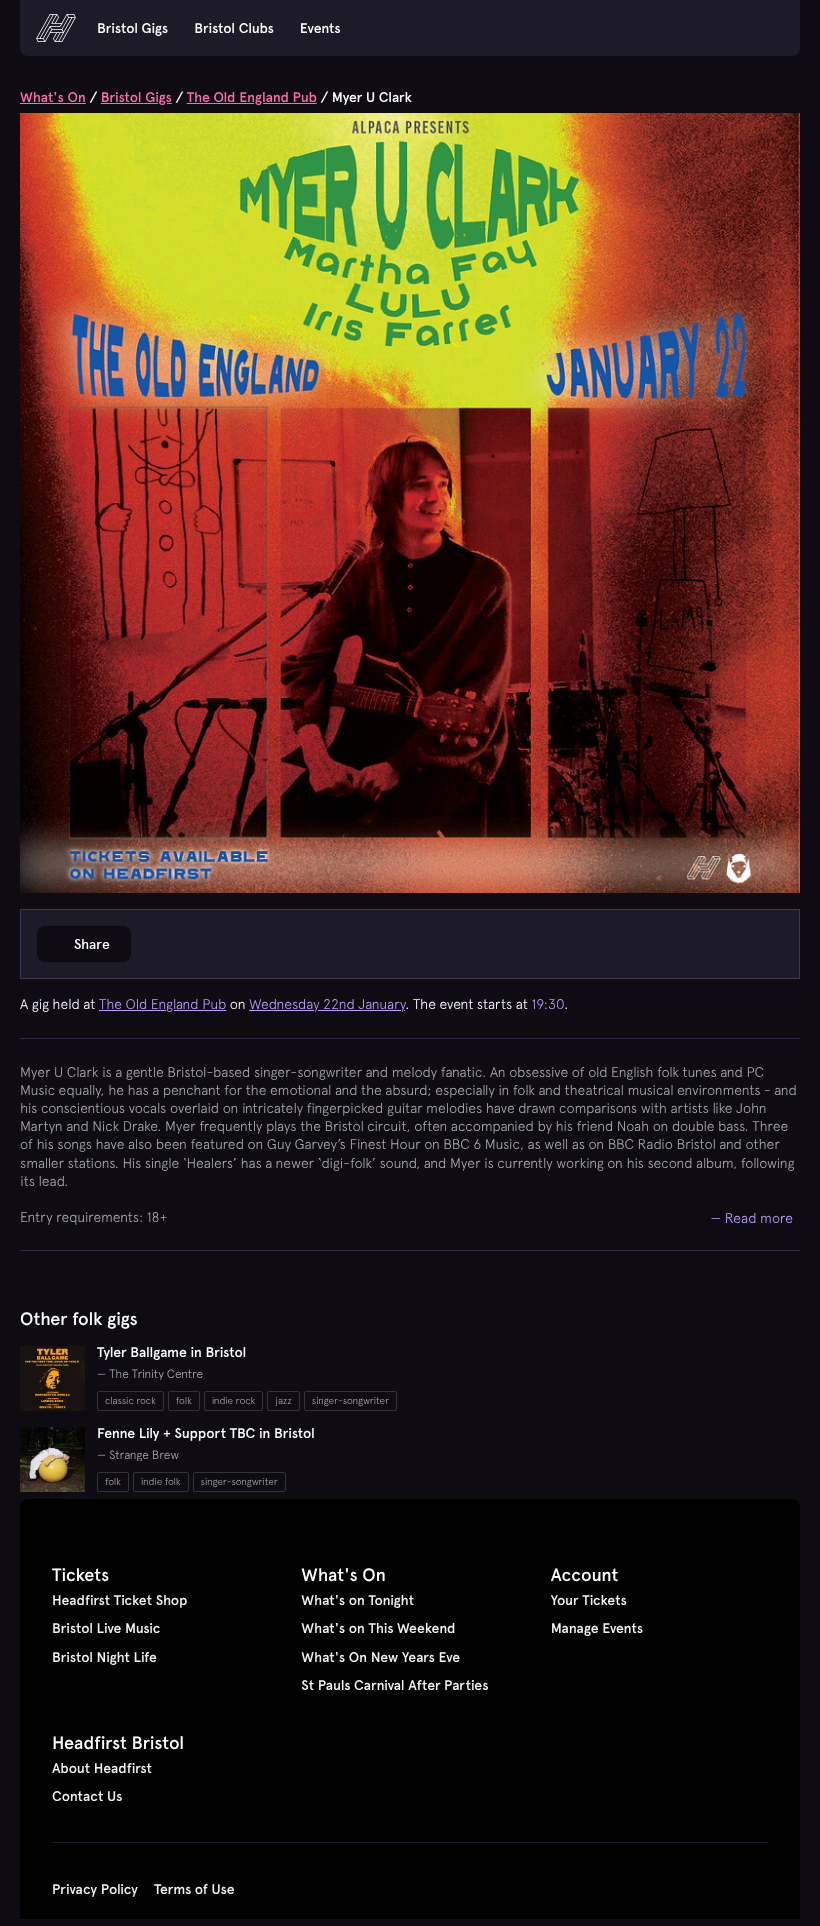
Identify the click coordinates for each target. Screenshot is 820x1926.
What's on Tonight (357, 1600)
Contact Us (87, 1796)
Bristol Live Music (106, 1628)
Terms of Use (194, 1889)
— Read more (752, 1217)
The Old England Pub (252, 97)
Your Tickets (589, 1600)
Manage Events (597, 1628)
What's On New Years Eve (380, 1657)
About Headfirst (102, 1768)
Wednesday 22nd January (327, 1004)
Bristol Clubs (234, 28)
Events (320, 28)
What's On (53, 97)
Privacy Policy (95, 1889)
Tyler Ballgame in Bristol (171, 1352)
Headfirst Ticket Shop (119, 1600)
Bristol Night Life (104, 1657)
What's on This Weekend (378, 1628)
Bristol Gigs (132, 28)
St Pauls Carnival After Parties (394, 1685)
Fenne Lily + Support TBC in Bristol (206, 1433)
